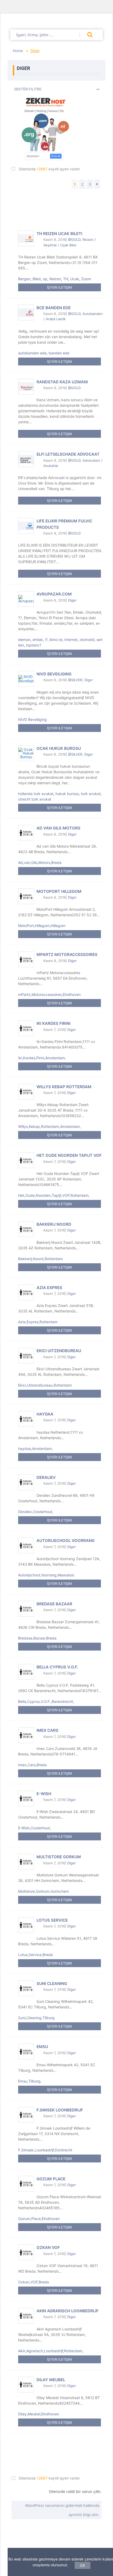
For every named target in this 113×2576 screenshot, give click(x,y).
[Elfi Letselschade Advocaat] (26, 459)
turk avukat (91, 794)
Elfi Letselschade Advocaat (68, 454)
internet (71, 640)
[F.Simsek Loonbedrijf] (26, 2115)
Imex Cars (47, 1730)
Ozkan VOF (48, 2247)
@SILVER (75, 680)
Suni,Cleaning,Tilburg (36, 2018)
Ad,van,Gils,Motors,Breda (40, 862)
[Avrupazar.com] (26, 599)
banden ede (59, 353)
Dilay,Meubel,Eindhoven (39, 2414)
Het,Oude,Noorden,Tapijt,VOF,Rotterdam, (54, 1195)
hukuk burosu (67, 794)
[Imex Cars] (26, 1735)
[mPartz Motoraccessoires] (26, 959)
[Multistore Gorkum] (26, 1862)
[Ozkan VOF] (26, 2252)
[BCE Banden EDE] (26, 313)
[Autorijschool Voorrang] (26, 1545)
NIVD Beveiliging (54, 674)
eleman (24, 640)
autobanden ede (32, 353)
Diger (72, 600)
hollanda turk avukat (36, 794)
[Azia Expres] (26, 1292)
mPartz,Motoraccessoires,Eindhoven (49, 994)
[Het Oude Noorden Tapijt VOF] (26, 1160)
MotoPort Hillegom (59, 891)
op (45, 279)
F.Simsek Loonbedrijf (60, 2110)
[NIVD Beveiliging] (26, 679)
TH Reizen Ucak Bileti (59, 234)
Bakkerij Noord (54, 1224)
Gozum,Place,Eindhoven (39, 2219)
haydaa (45, 1414)
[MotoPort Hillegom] (26, 896)
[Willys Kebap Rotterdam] (26, 1092)
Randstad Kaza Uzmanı (62, 382)
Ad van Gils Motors (58, 828)
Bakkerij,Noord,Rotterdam (40, 1259)
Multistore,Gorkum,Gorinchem (43, 1891)
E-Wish (44, 1794)
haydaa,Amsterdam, (35, 1449)
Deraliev (46, 1477)
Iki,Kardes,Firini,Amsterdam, (42, 1058)
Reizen (55, 279)
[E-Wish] (26, 1799)
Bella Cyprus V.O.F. (57, 1667)
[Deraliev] (26, 1482)
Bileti (37, 279)
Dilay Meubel (51, 2379)
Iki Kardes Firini (53, 1023)
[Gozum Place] (26, 2184)
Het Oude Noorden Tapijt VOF (69, 1155)
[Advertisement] (56, 204)
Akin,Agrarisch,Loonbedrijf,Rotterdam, (51, 2351)
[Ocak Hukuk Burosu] (26, 753)
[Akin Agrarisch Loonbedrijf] (26, 2316)
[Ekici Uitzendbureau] (26, 1356)
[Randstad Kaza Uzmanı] (26, 387)
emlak (38, 640)
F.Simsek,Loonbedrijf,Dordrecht (45, 2150)
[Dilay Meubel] (26, 2385)
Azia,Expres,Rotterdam (38, 1322)
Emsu (42, 2047)
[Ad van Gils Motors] (26, 833)
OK (83, 2565)
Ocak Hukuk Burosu (59, 748)
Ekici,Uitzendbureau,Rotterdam (45, 1385)
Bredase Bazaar (54, 1604)
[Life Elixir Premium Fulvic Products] (26, 526)
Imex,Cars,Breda (32, 1765)
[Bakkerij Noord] (26, 1229)
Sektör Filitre (28, 89)
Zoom (86, 279)
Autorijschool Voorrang (66, 1541)
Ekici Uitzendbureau (59, 1351)
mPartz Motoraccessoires (67, 954)
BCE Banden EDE (54, 308)
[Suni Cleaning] (26, 1988)
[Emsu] (26, 2051)
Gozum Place (51, 2179)
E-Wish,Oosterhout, (35, 1828)
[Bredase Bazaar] (26, 1609)
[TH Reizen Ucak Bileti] (26, 238)
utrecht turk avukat (35, 799)
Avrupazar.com (54, 594)
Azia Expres (49, 1288)
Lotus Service (52, 1920)
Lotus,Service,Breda (35, 1955)
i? (46, 640)
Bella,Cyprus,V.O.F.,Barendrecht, (46, 1701)
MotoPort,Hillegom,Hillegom (42, 926)
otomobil (87, 640)
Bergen (24, 279)
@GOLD (74, 240)
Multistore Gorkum (59, 1857)
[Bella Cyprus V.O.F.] (26, 1672)
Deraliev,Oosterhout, (36, 1512)
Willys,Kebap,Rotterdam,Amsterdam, (50, 1126)
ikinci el (56, 640)
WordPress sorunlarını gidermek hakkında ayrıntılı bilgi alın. (62, 2510)
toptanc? (34, 645)
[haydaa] (26, 1419)
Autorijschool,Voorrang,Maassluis (46, 1575)
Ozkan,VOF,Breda (34, 2282)
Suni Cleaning (52, 1984)
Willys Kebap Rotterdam (64, 1087)
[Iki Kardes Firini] (26, 1028)
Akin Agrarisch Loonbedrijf (68, 2311)
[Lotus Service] (26, 1925)
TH (66, 279)
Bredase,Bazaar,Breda (37, 1638)
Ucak (75, 279)
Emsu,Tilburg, (30, 2081)
